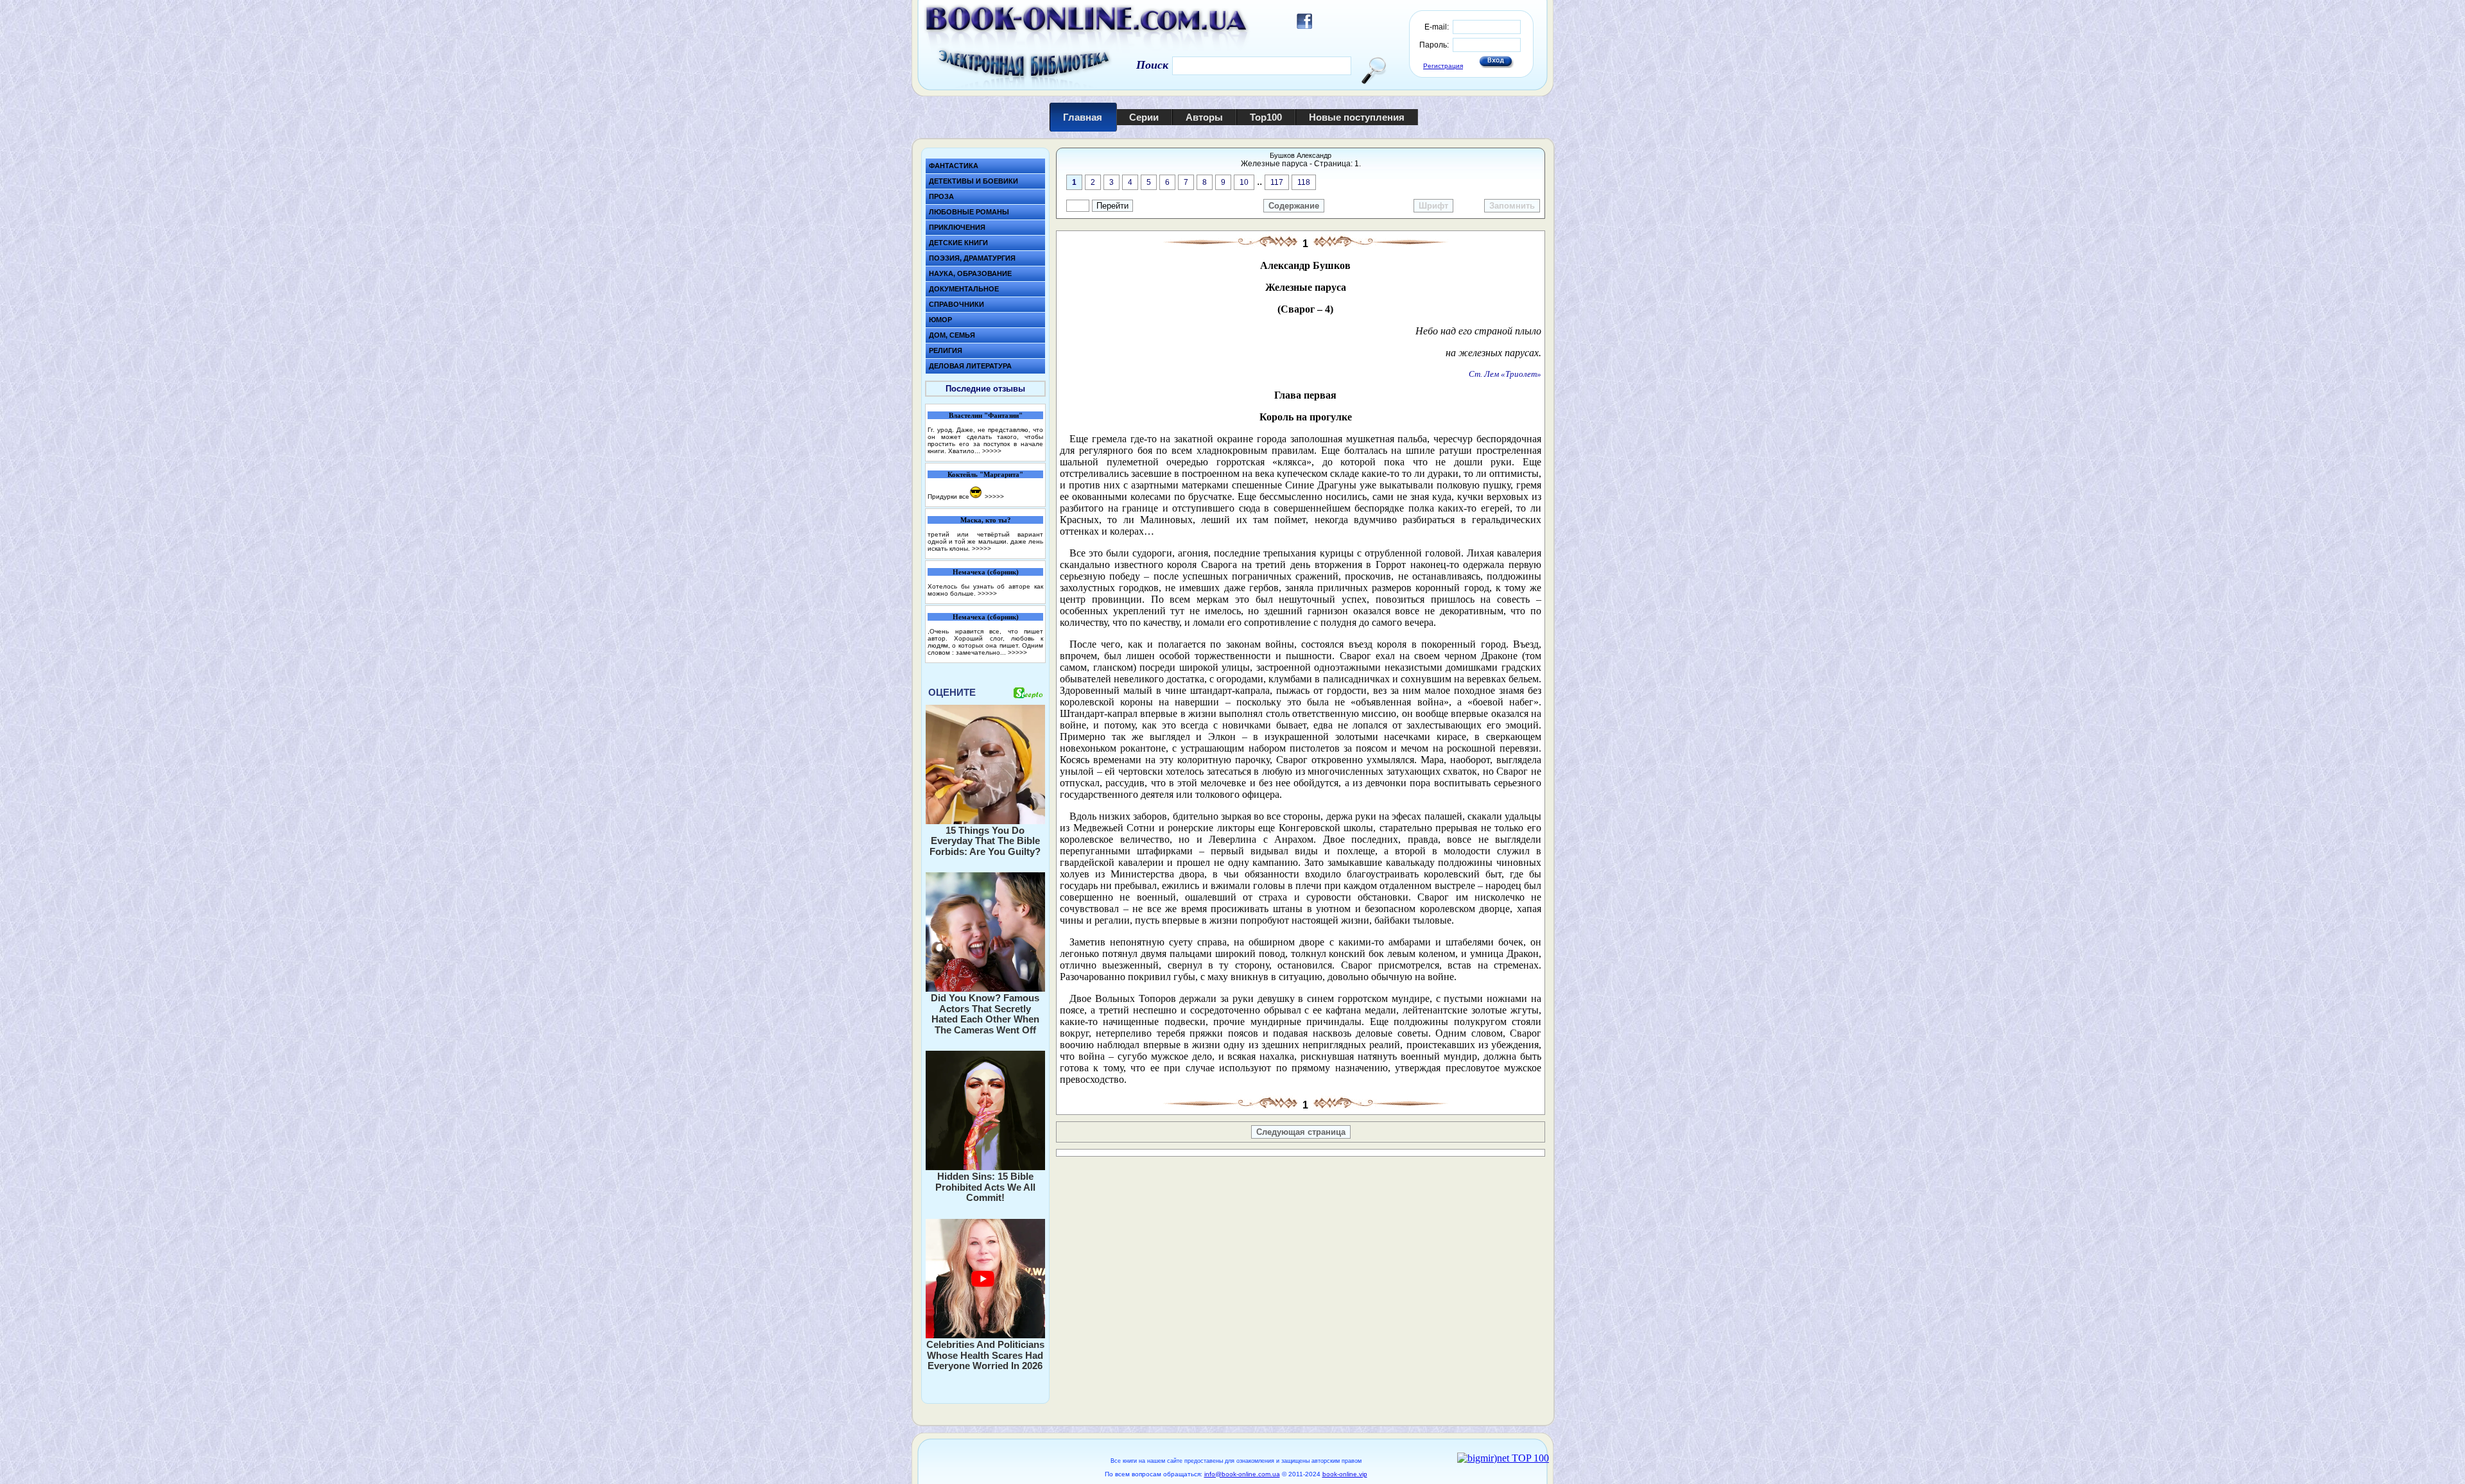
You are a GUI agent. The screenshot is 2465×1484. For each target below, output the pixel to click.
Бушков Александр (1301, 155)
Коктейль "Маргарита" (985, 474)
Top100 (1266, 117)
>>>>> (992, 451)
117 (1277, 182)
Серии (1144, 117)
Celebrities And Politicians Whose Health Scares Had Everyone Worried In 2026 (985, 1355)
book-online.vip (1345, 1474)
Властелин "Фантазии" (986, 415)
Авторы (1204, 117)
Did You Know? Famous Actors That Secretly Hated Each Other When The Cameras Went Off (985, 1014)
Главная (1083, 117)
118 (1304, 182)
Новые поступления (1357, 117)
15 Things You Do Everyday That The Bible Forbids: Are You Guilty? (985, 841)
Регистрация (1443, 66)
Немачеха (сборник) (986, 572)
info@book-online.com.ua (1242, 1474)
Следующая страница (1301, 1132)
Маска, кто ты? (986, 520)
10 (1244, 182)
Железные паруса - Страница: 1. (1301, 164)
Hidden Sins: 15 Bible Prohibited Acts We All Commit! (985, 1187)
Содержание (1294, 206)
